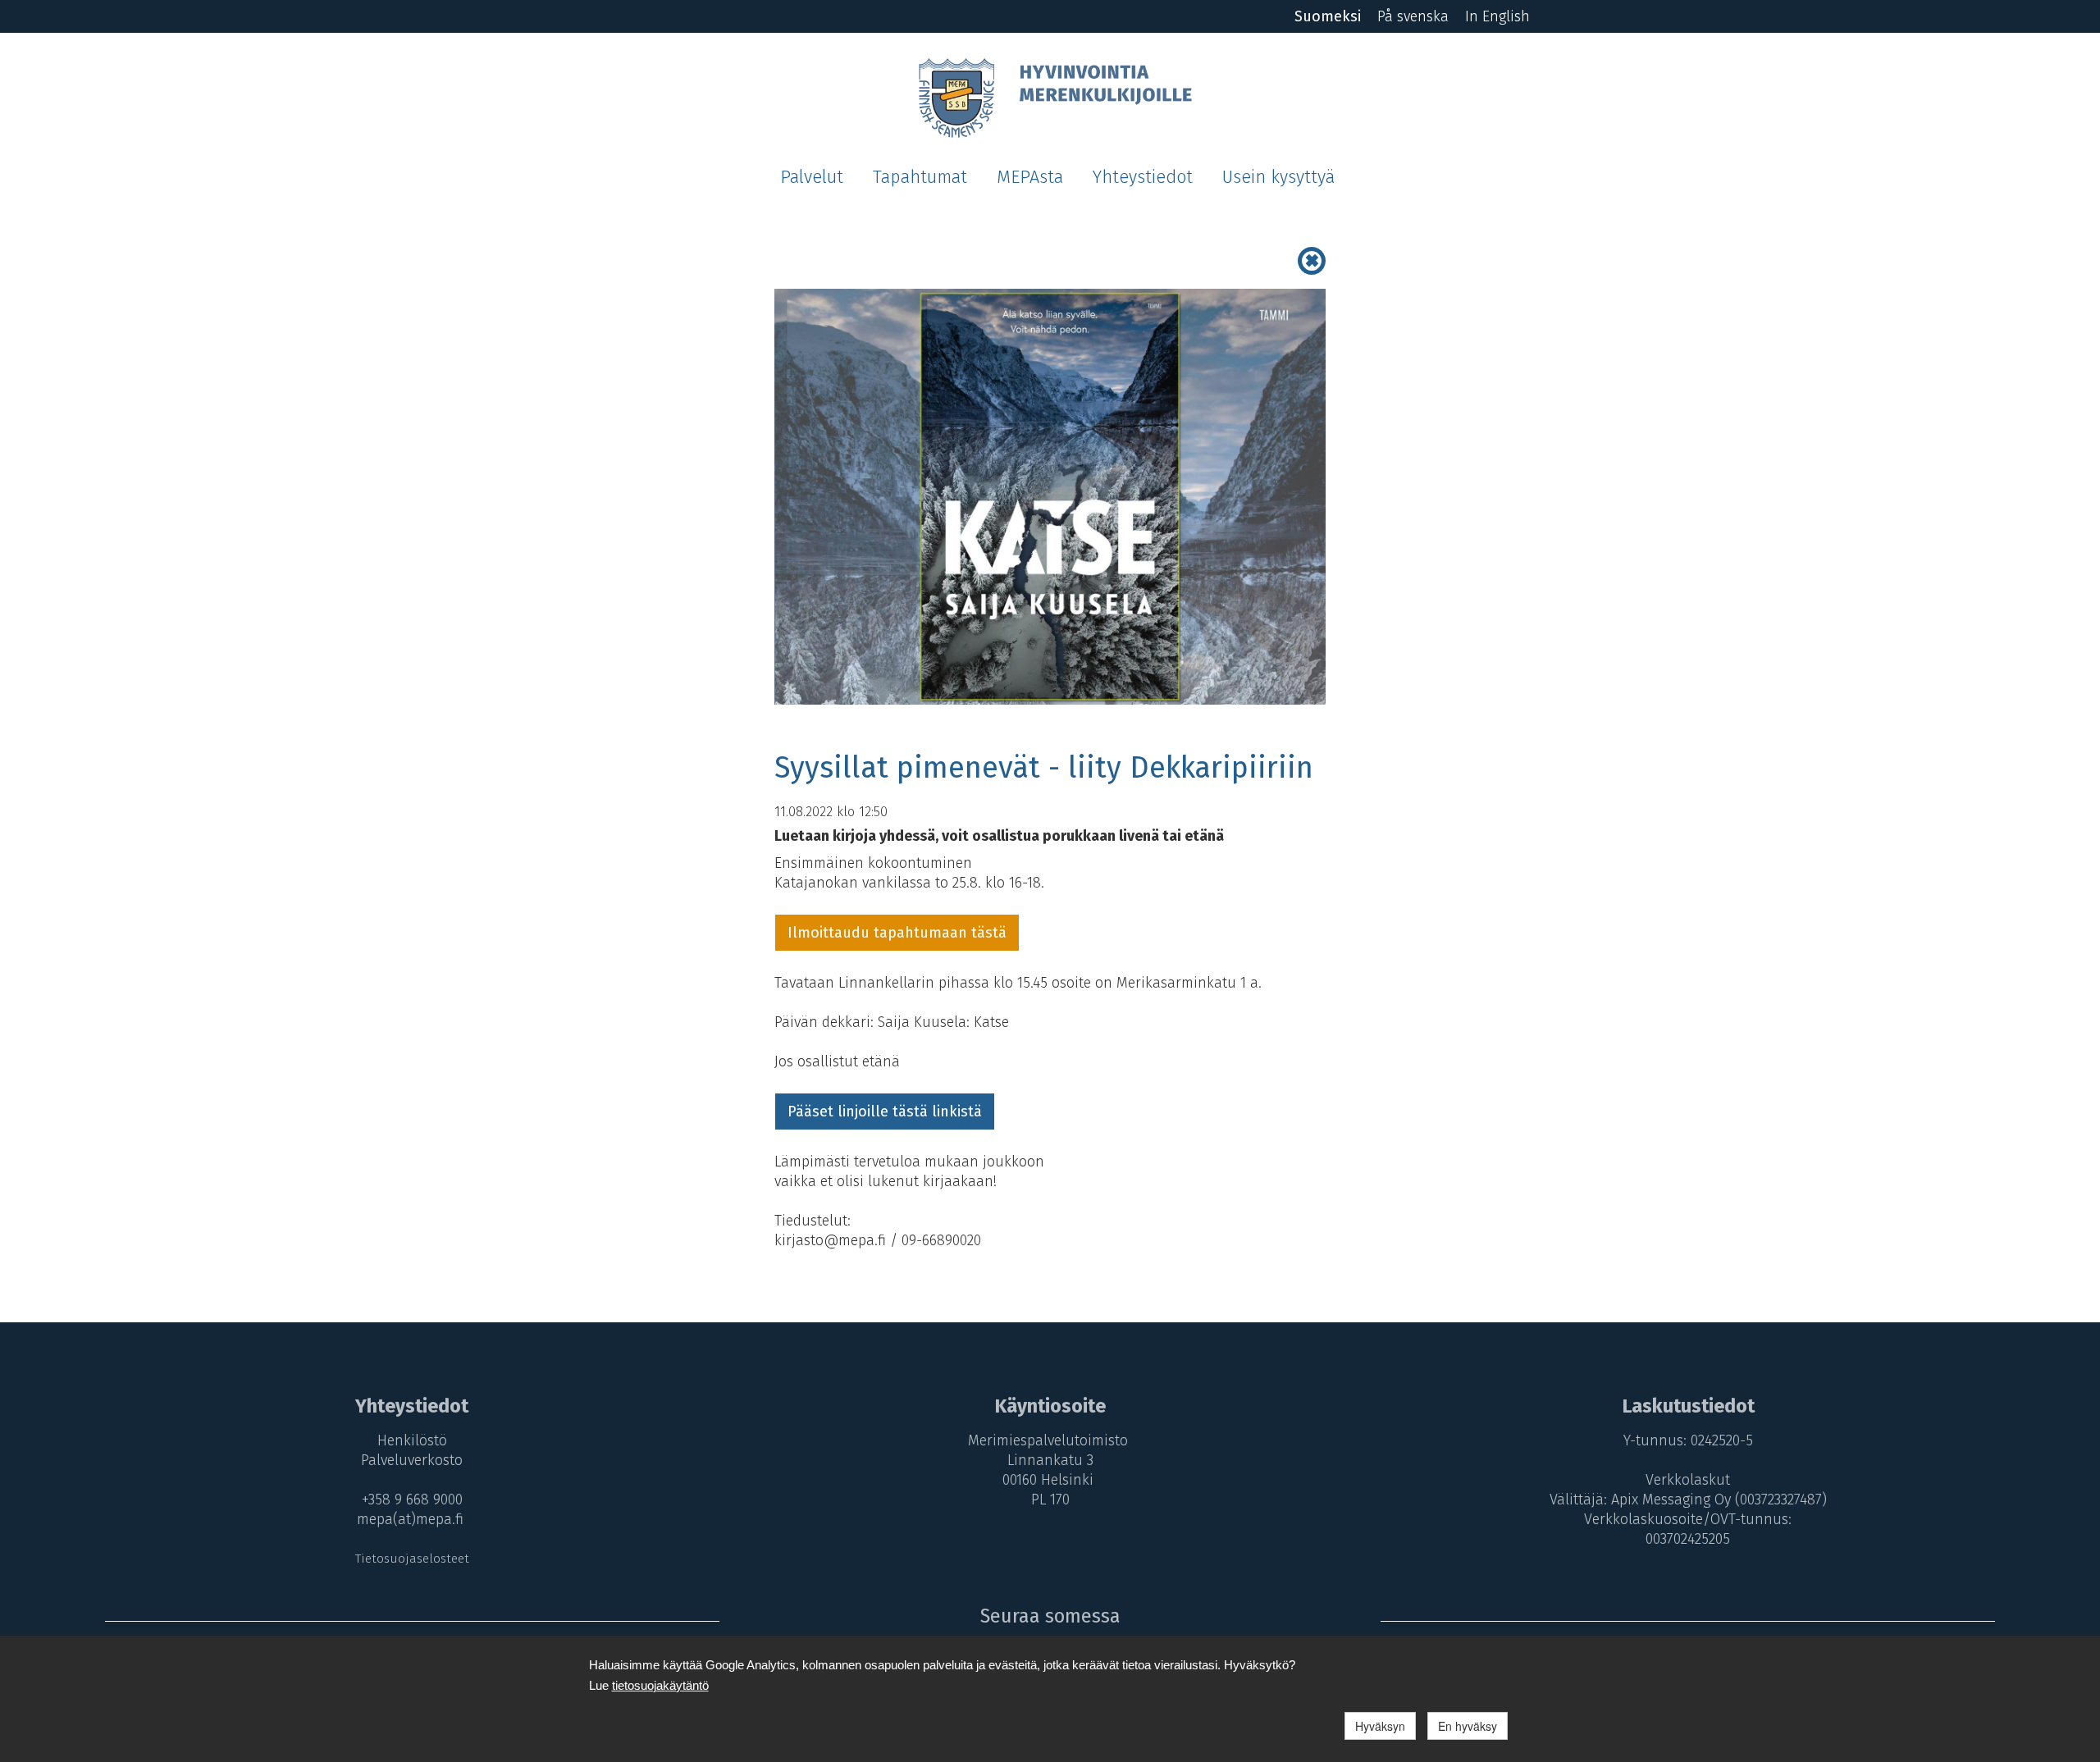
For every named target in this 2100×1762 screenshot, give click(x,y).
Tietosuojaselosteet (412, 1559)
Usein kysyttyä (1278, 177)
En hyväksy (1468, 1726)
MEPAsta (1030, 177)
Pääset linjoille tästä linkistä (885, 1112)
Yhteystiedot (1143, 177)
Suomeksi (1328, 16)
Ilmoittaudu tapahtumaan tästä (897, 933)
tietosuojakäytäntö (660, 1685)
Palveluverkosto (412, 1460)
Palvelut (812, 177)
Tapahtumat (920, 177)
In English (1497, 16)
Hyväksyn (1380, 1726)
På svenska (1413, 16)
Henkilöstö (412, 1440)
